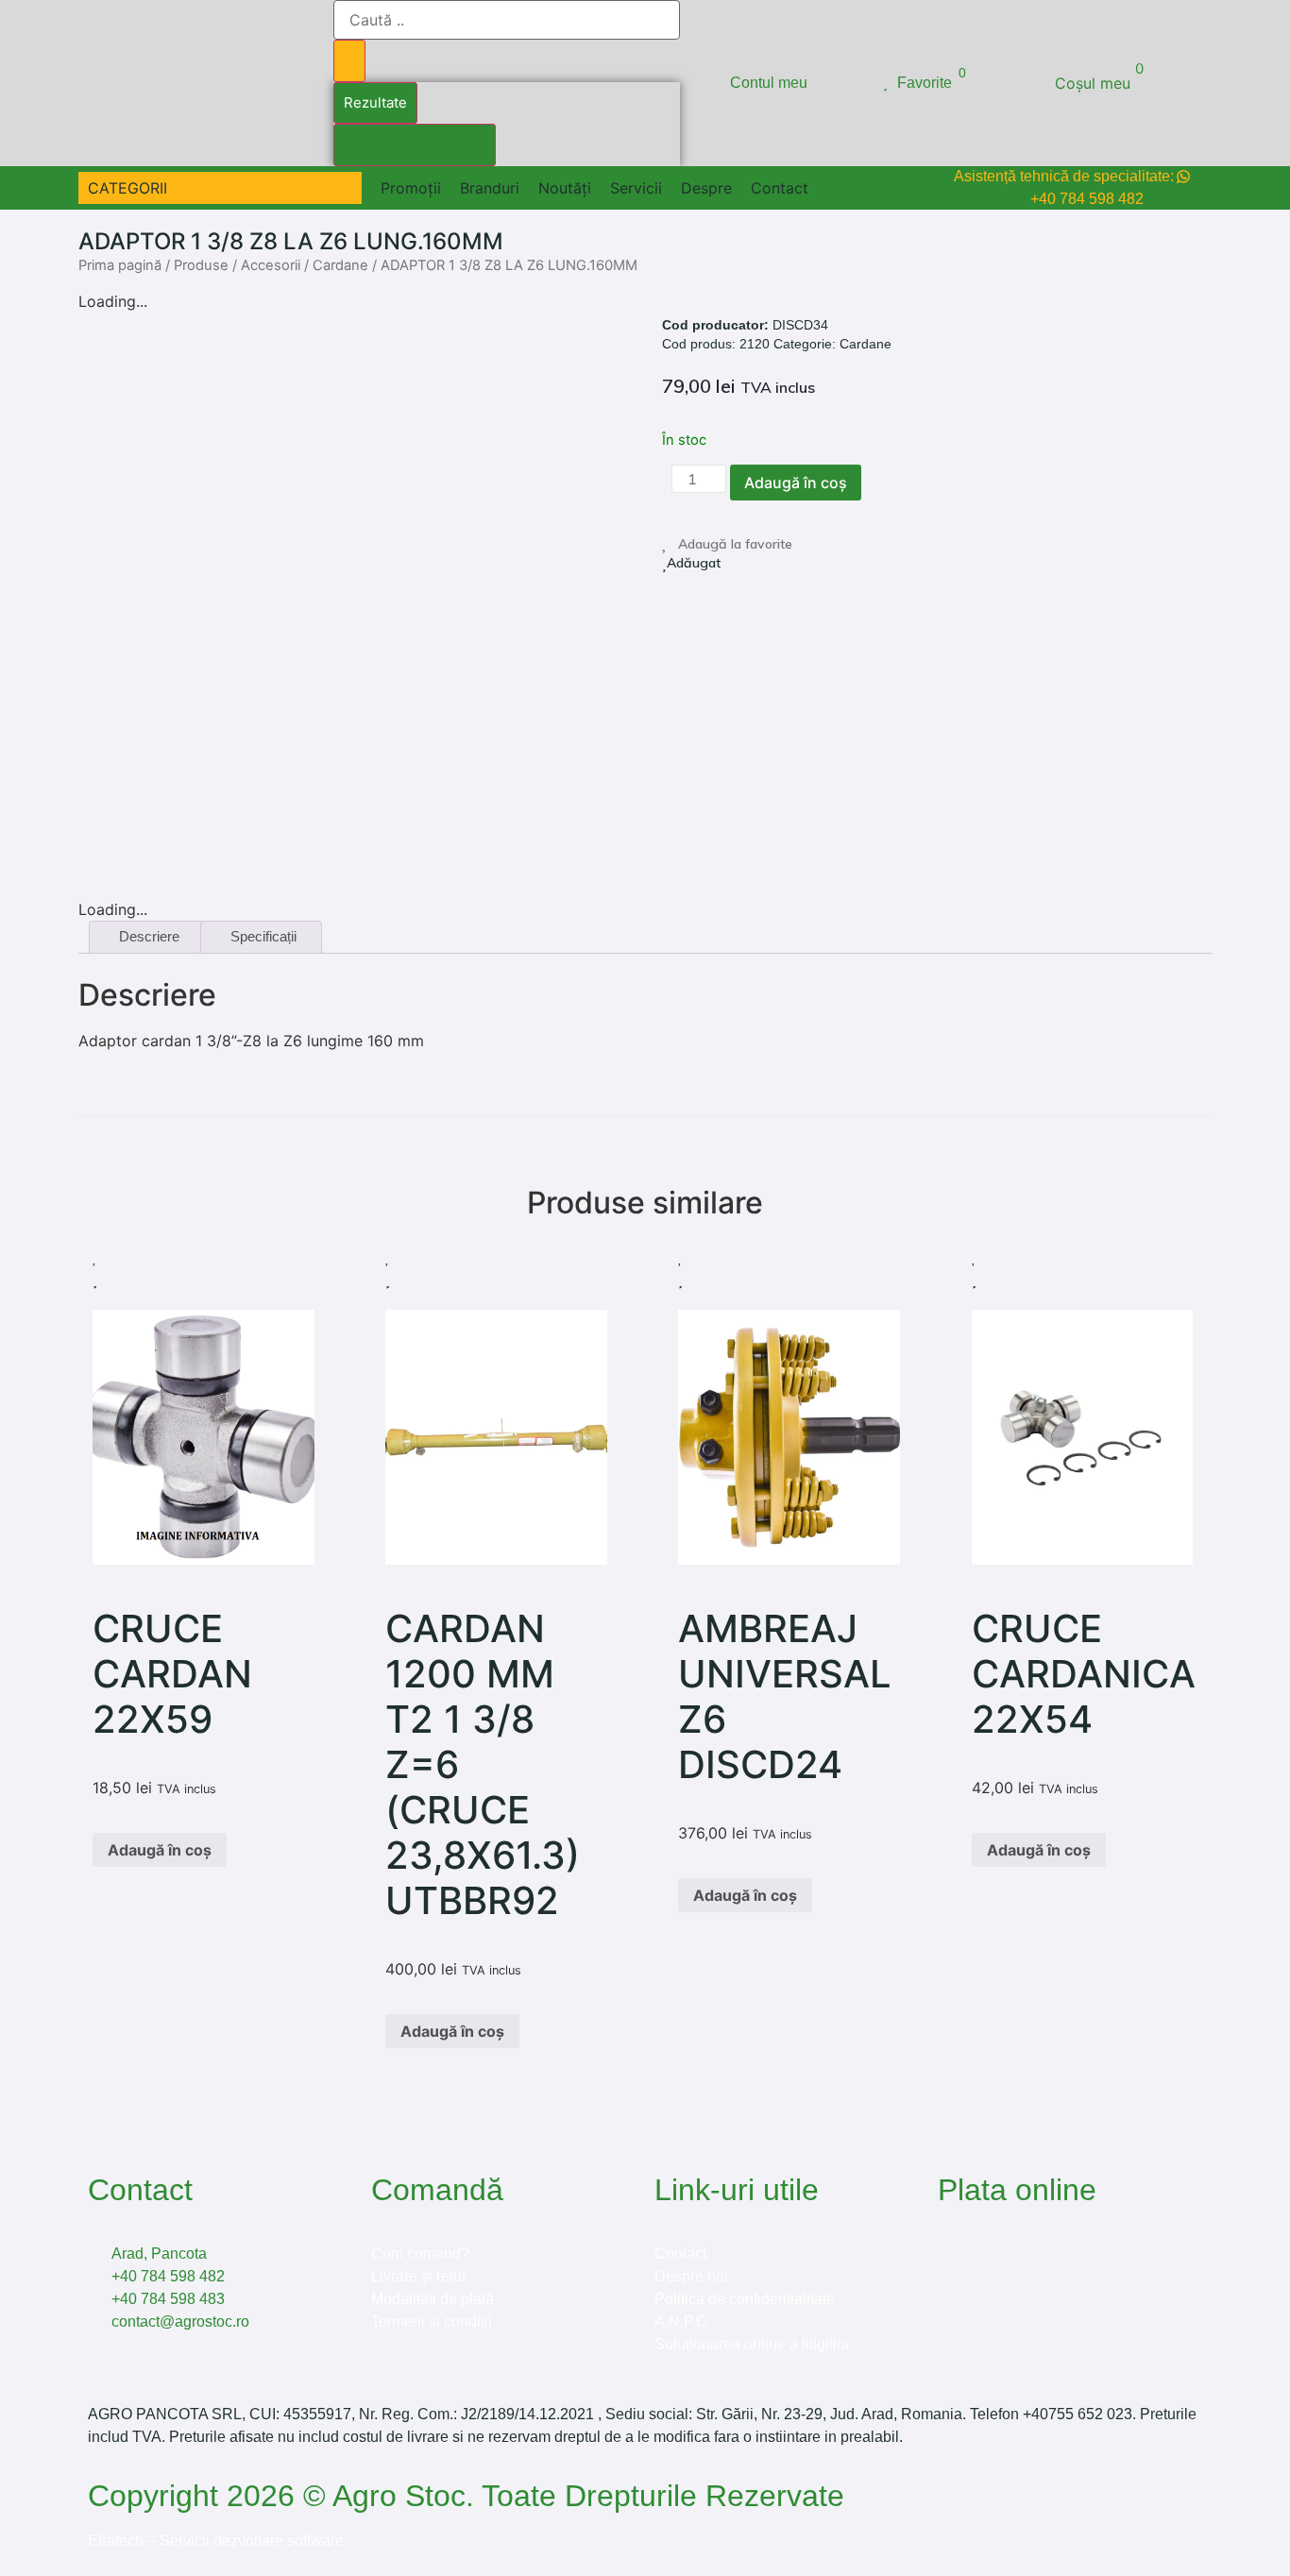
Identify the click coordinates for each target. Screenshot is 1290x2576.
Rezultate (375, 102)
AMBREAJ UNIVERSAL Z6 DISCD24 (785, 1696)
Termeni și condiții (432, 2322)
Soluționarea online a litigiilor (752, 2344)
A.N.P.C (681, 2322)
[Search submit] (349, 61)
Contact (680, 2254)
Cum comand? (420, 2254)
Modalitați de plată (433, 2299)
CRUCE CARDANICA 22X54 (1084, 1674)
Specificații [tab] (263, 936)
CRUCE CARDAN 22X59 (172, 1674)
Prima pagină (120, 265)
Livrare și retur (419, 2276)
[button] (138, 188)
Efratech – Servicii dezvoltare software (216, 2541)
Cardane (340, 265)
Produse (201, 265)
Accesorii (271, 265)
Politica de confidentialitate (745, 2299)
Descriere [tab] (149, 936)
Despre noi (691, 2276)
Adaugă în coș (796, 483)
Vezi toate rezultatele (415, 144)
